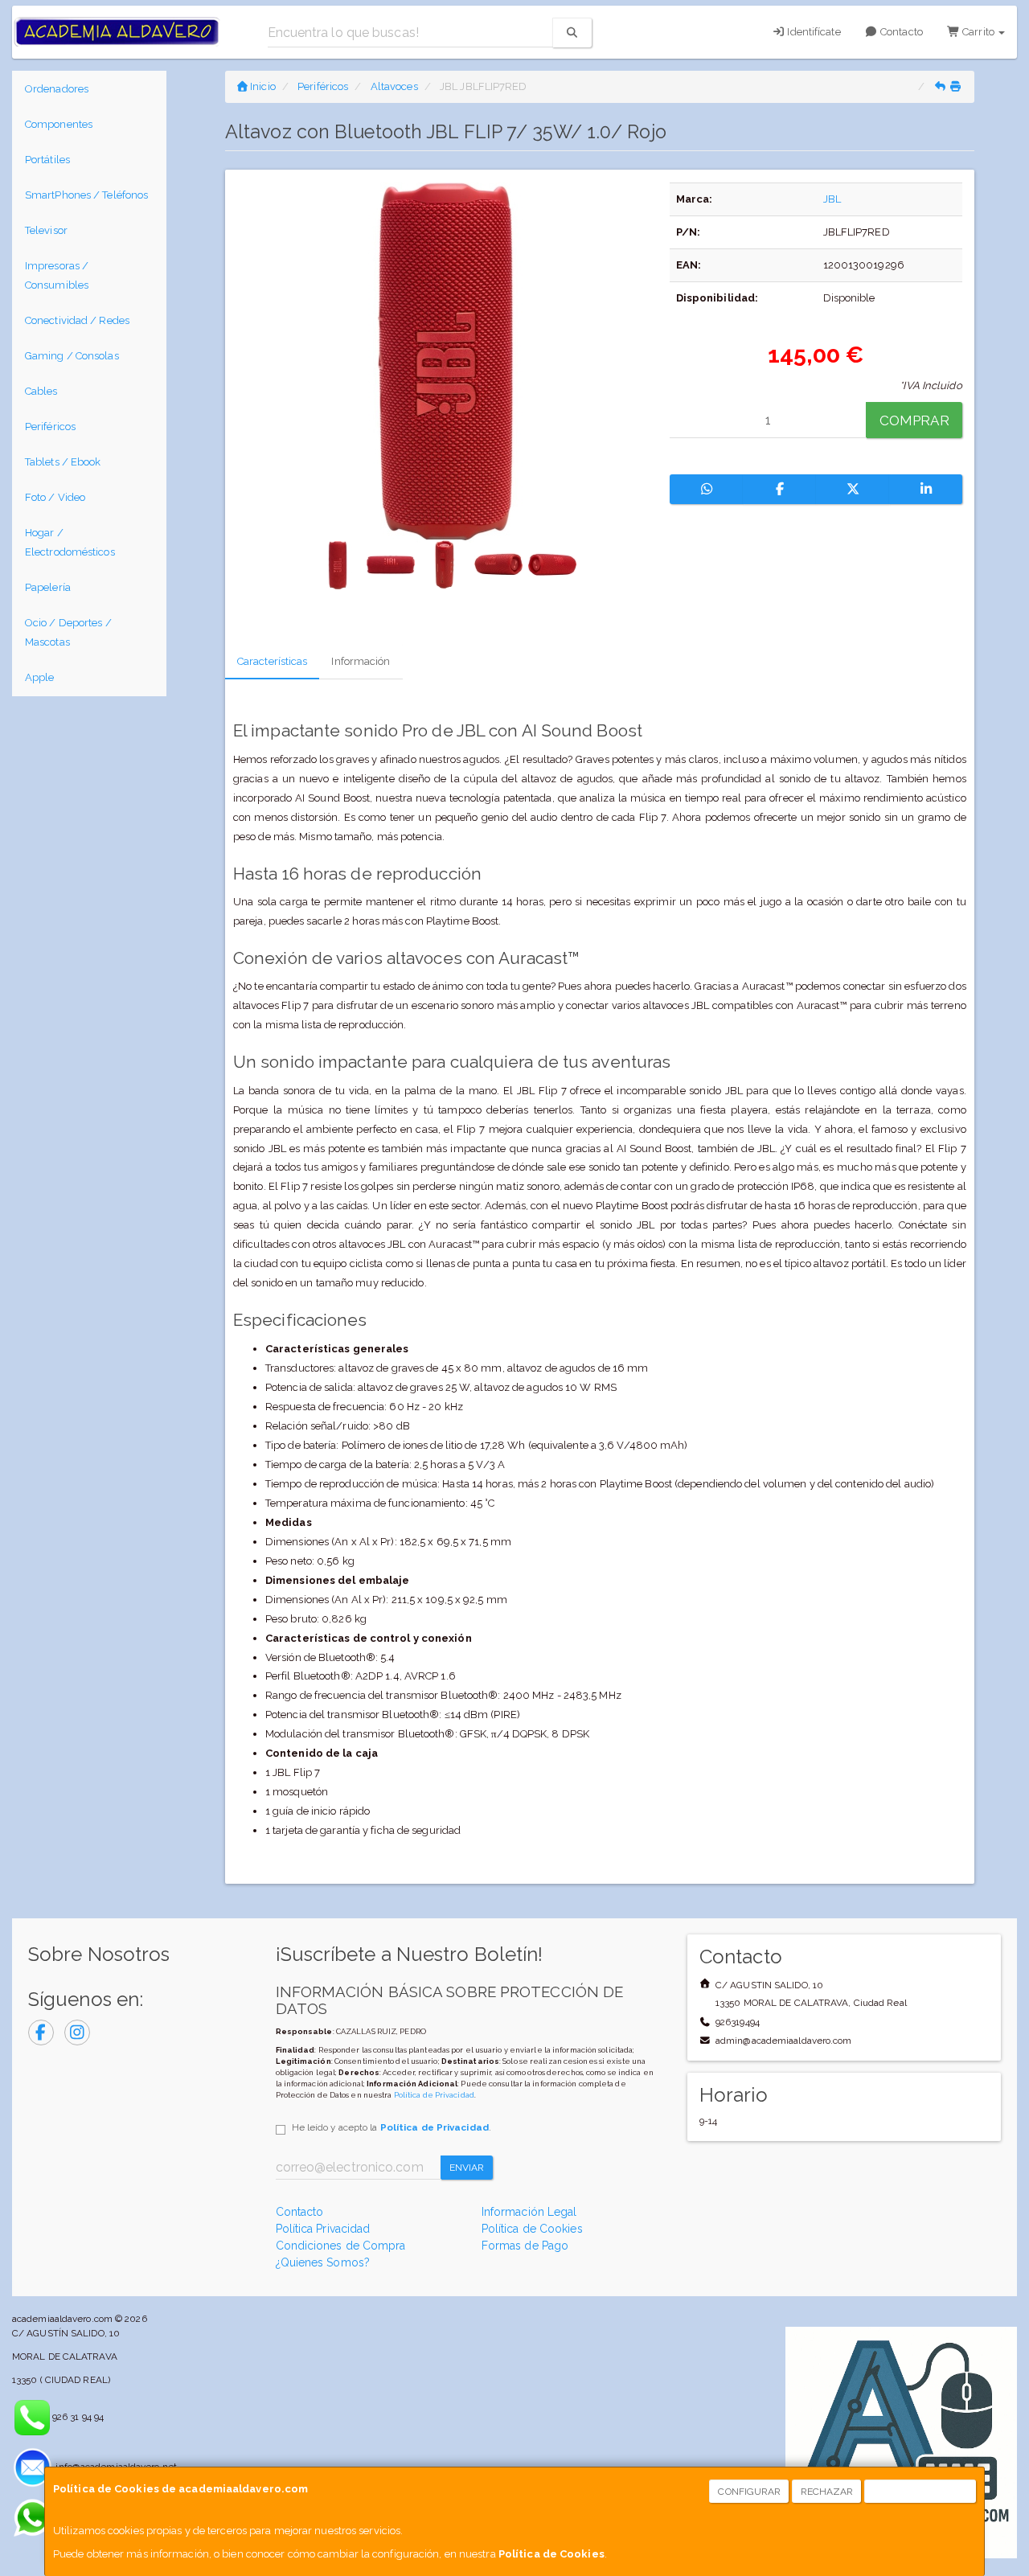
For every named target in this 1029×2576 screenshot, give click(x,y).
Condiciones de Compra (341, 2246)
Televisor (46, 230)
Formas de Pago (525, 2246)
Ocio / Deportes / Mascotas (68, 632)
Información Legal (529, 2212)
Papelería (48, 587)
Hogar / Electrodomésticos (70, 542)
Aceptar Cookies (921, 2492)
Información (361, 661)
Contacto (900, 32)
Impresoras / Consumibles (57, 275)
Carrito (978, 32)
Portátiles (47, 160)
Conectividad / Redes (77, 320)
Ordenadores (57, 89)
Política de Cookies (551, 2554)
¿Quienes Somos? (323, 2262)
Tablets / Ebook (63, 462)
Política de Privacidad (434, 2095)
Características (273, 661)
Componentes (59, 124)
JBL (832, 199)
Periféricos (50, 427)
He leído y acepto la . (392, 2127)
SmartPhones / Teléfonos (86, 195)
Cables (41, 391)
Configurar (749, 2492)
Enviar (467, 2168)
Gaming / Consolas (72, 356)
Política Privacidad (323, 2229)
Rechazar (827, 2492)
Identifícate (812, 32)
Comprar (914, 420)
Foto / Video (55, 497)
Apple (40, 677)
